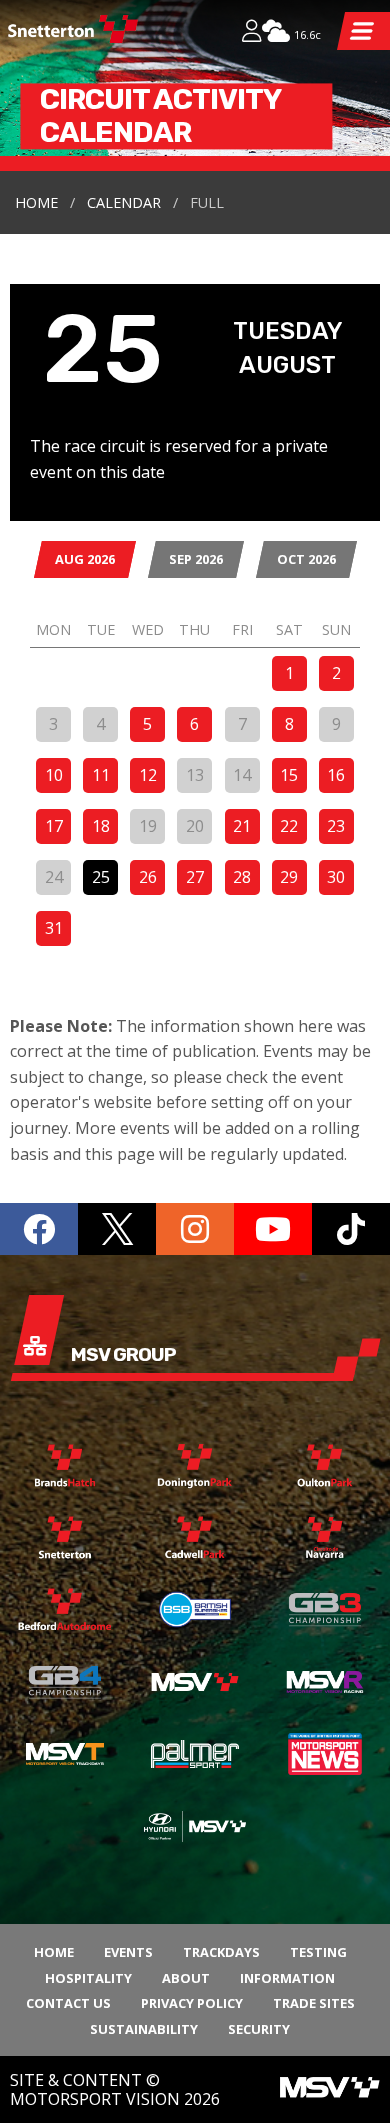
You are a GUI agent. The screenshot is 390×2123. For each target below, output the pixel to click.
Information (287, 1978)
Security (259, 2029)
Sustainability (144, 2029)
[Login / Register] (252, 33)
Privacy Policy (192, 2003)
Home (36, 202)
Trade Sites (314, 2003)
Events (128, 1952)
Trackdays (221, 1952)
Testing (318, 1952)
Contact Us (68, 2003)
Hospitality (88, 1978)
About (186, 1978)
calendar (124, 202)
